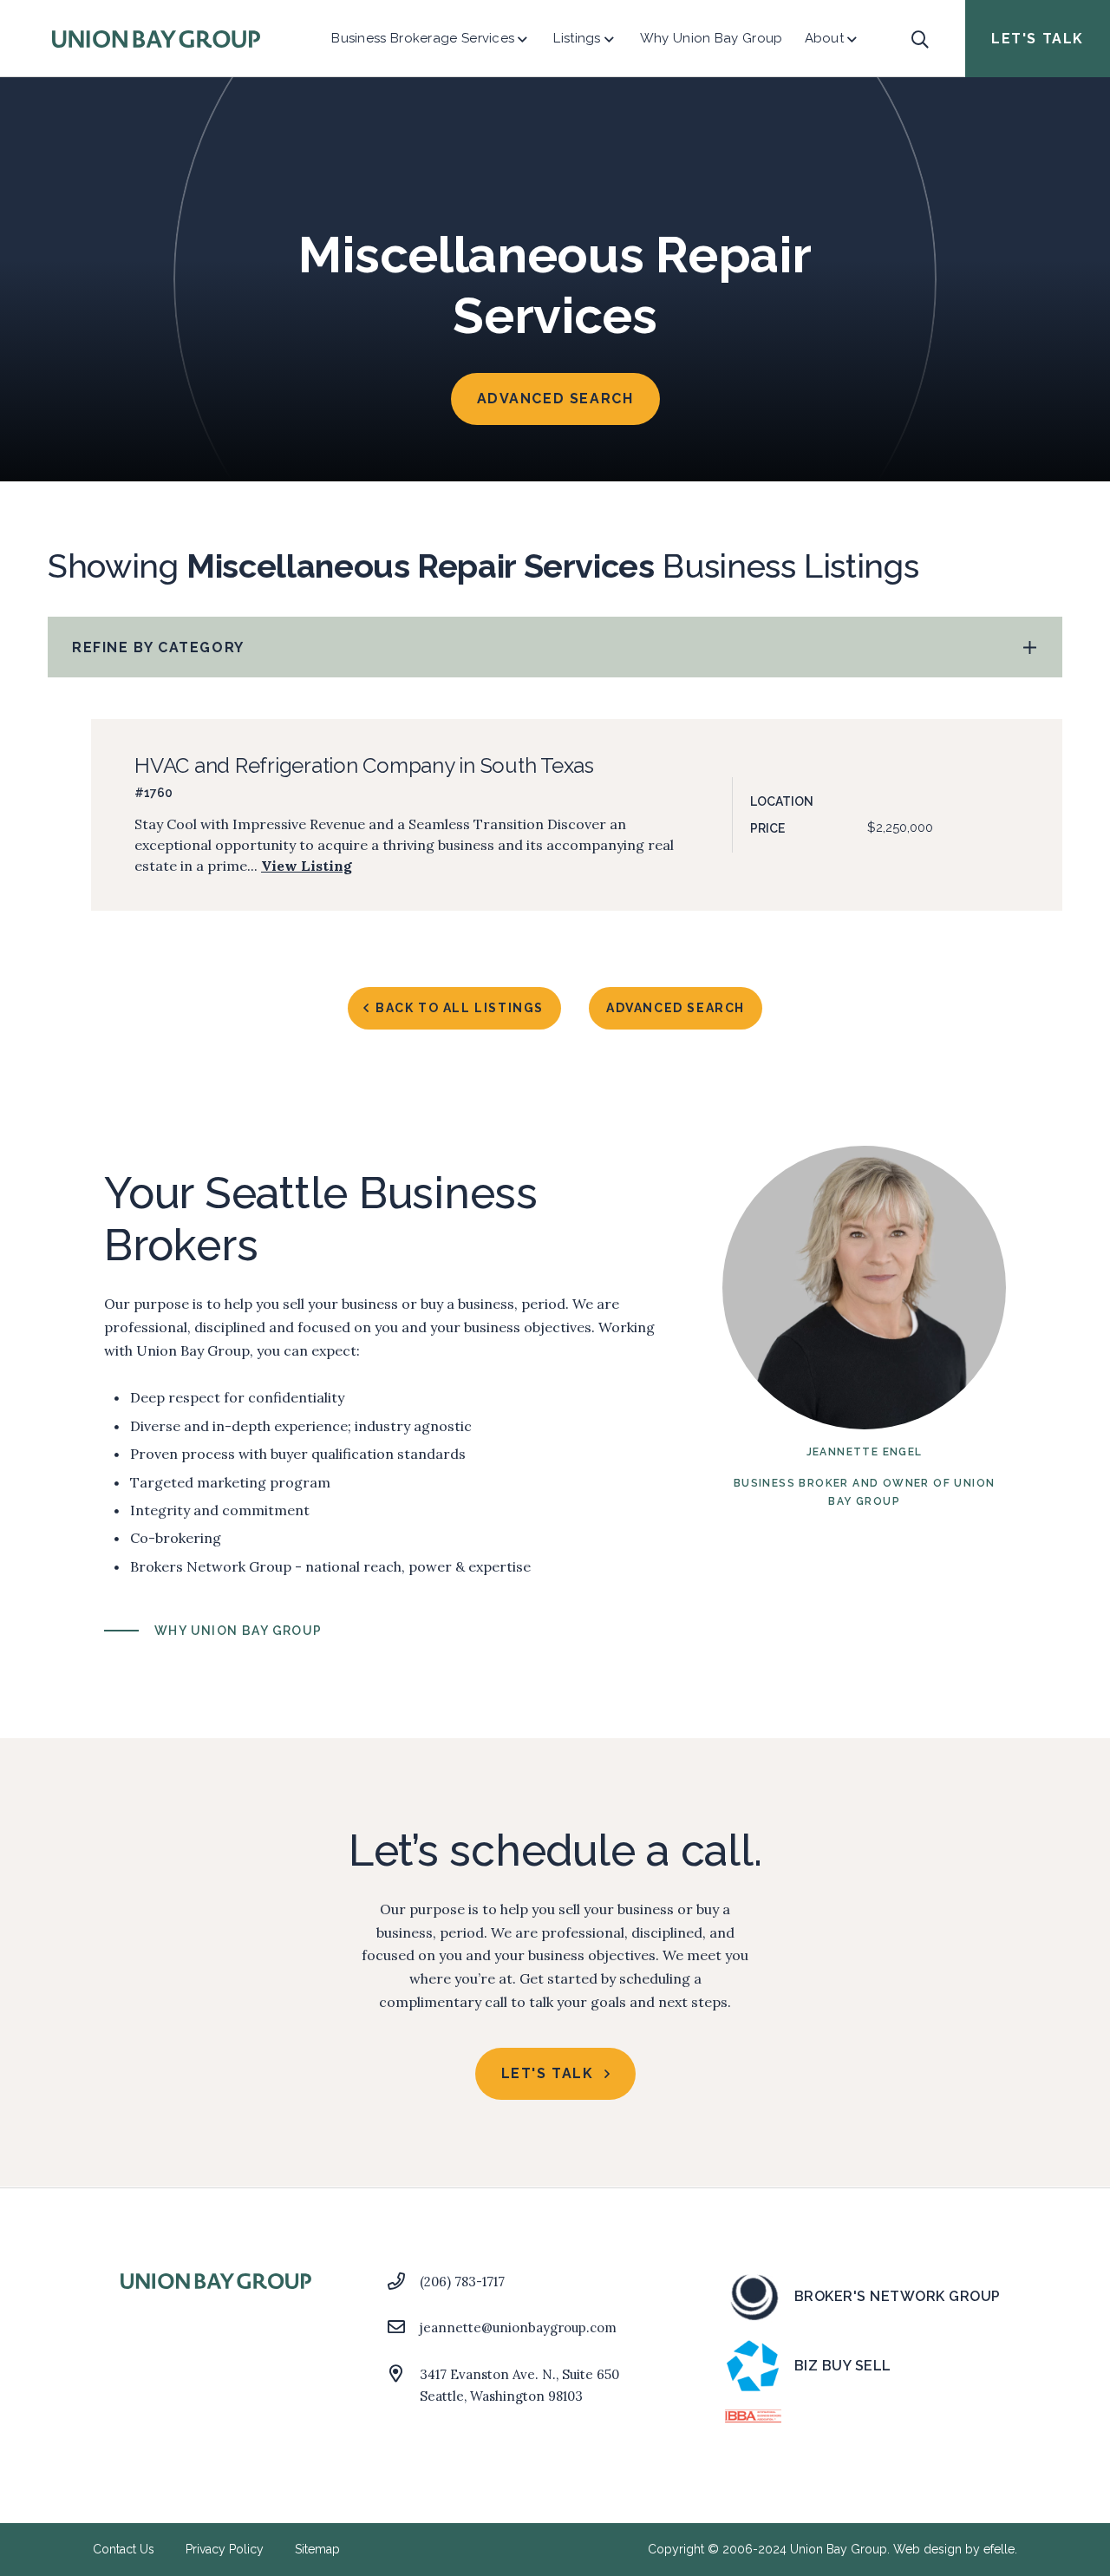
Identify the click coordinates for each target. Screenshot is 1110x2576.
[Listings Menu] (609, 39)
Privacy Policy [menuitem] (225, 2549)
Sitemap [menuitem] (317, 2549)
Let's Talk (1038, 39)
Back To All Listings (460, 1008)
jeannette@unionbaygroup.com (518, 2328)
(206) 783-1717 (462, 2282)
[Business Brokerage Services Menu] (522, 39)
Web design (927, 2549)
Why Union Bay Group (238, 1631)
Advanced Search (555, 399)
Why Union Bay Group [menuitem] (712, 38)
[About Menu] (852, 39)
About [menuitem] (825, 38)
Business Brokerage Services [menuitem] (423, 38)
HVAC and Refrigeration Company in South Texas (364, 766)
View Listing (307, 866)
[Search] (920, 39)
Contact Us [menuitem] (124, 2549)
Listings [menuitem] (577, 38)
